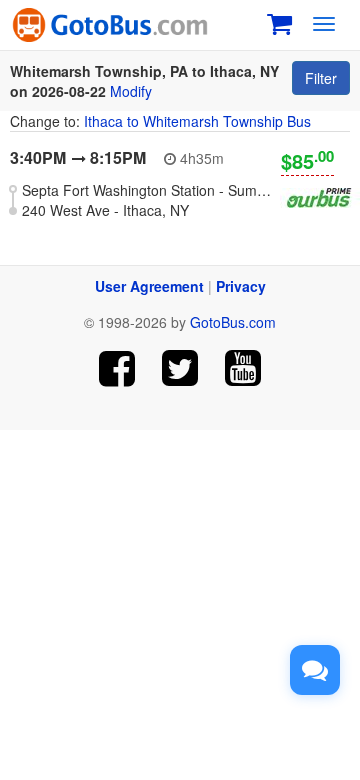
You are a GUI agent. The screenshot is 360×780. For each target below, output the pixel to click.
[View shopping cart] (279, 21)
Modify (131, 91)
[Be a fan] (117, 368)
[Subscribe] (242, 368)
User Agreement (149, 286)
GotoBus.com (233, 322)
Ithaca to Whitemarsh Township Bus (197, 121)
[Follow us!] (180, 368)
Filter (321, 78)
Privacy (241, 286)
